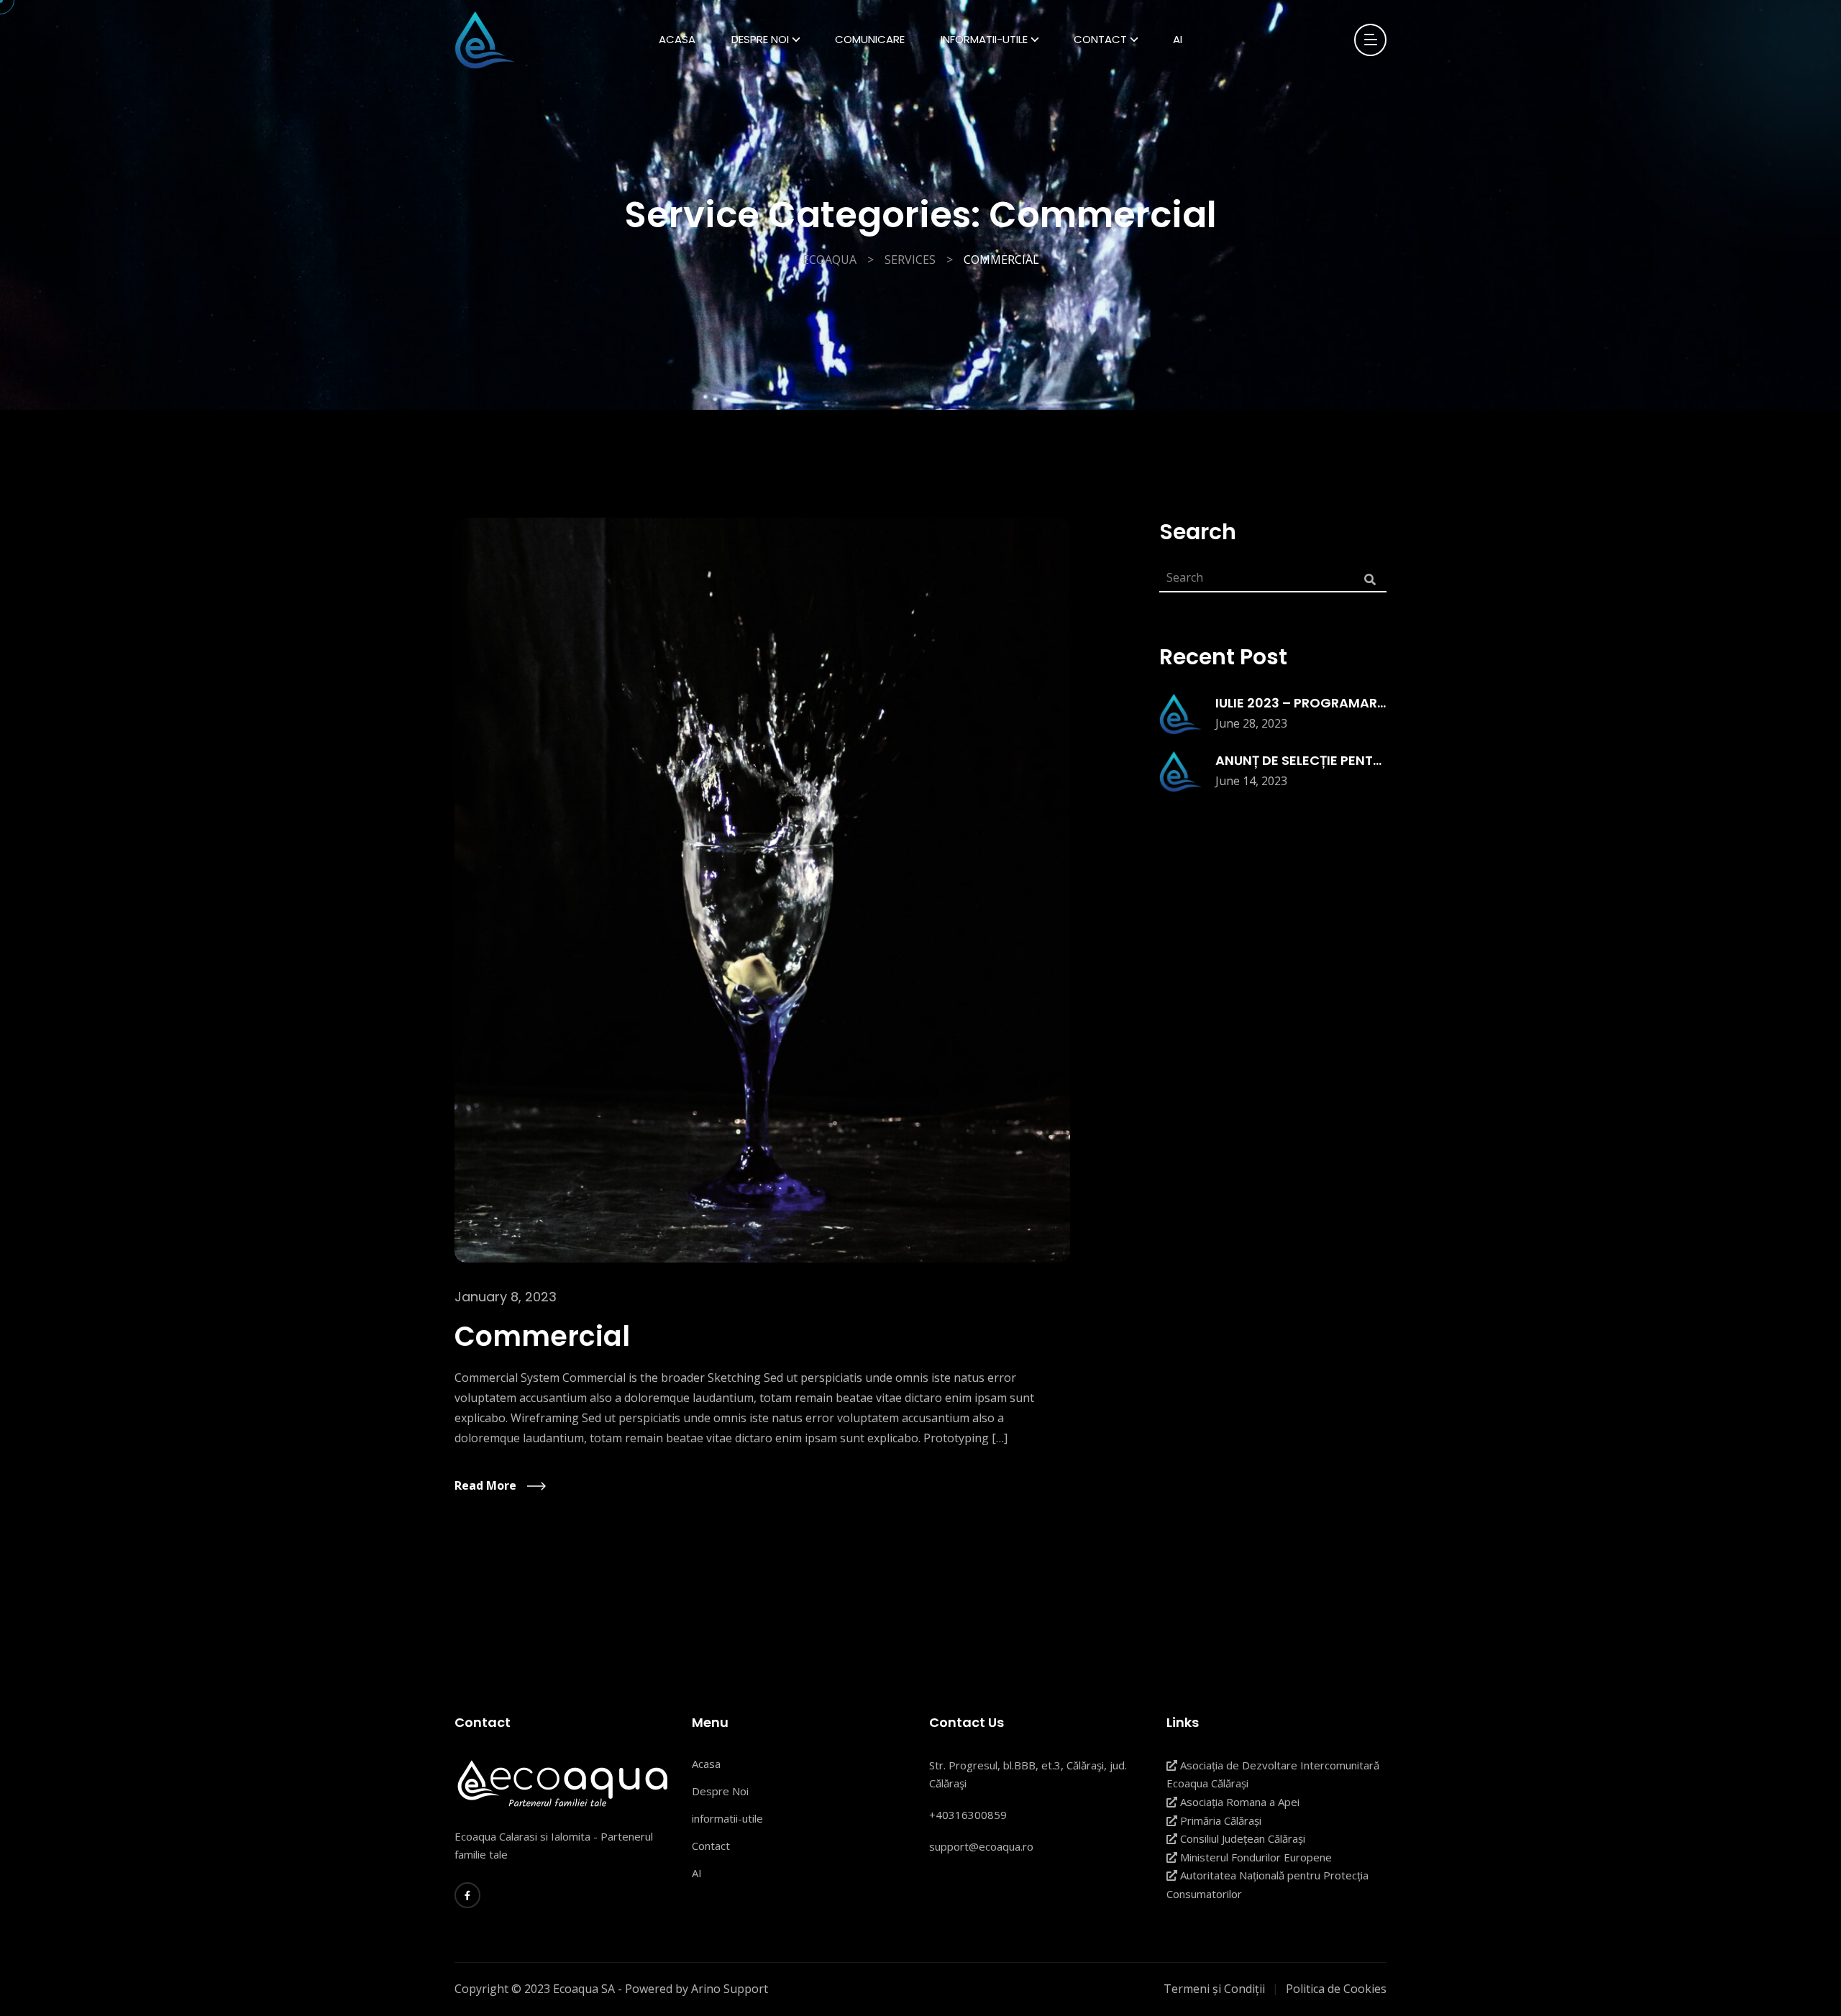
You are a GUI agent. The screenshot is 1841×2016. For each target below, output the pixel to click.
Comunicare (870, 39)
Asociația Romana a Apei (1238, 1802)
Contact (1100, 39)
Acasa (677, 39)
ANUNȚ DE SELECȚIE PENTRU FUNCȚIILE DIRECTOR (1369, 760)
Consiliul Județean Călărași (1241, 1838)
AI (1178, 39)
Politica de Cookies (1336, 1989)
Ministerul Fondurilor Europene (1255, 1857)
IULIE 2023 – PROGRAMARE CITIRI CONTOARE (1358, 703)
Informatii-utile (984, 39)
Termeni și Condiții (1214, 1989)
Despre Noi (760, 39)
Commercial (542, 1336)
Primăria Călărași (1219, 1820)
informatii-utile (727, 1818)
